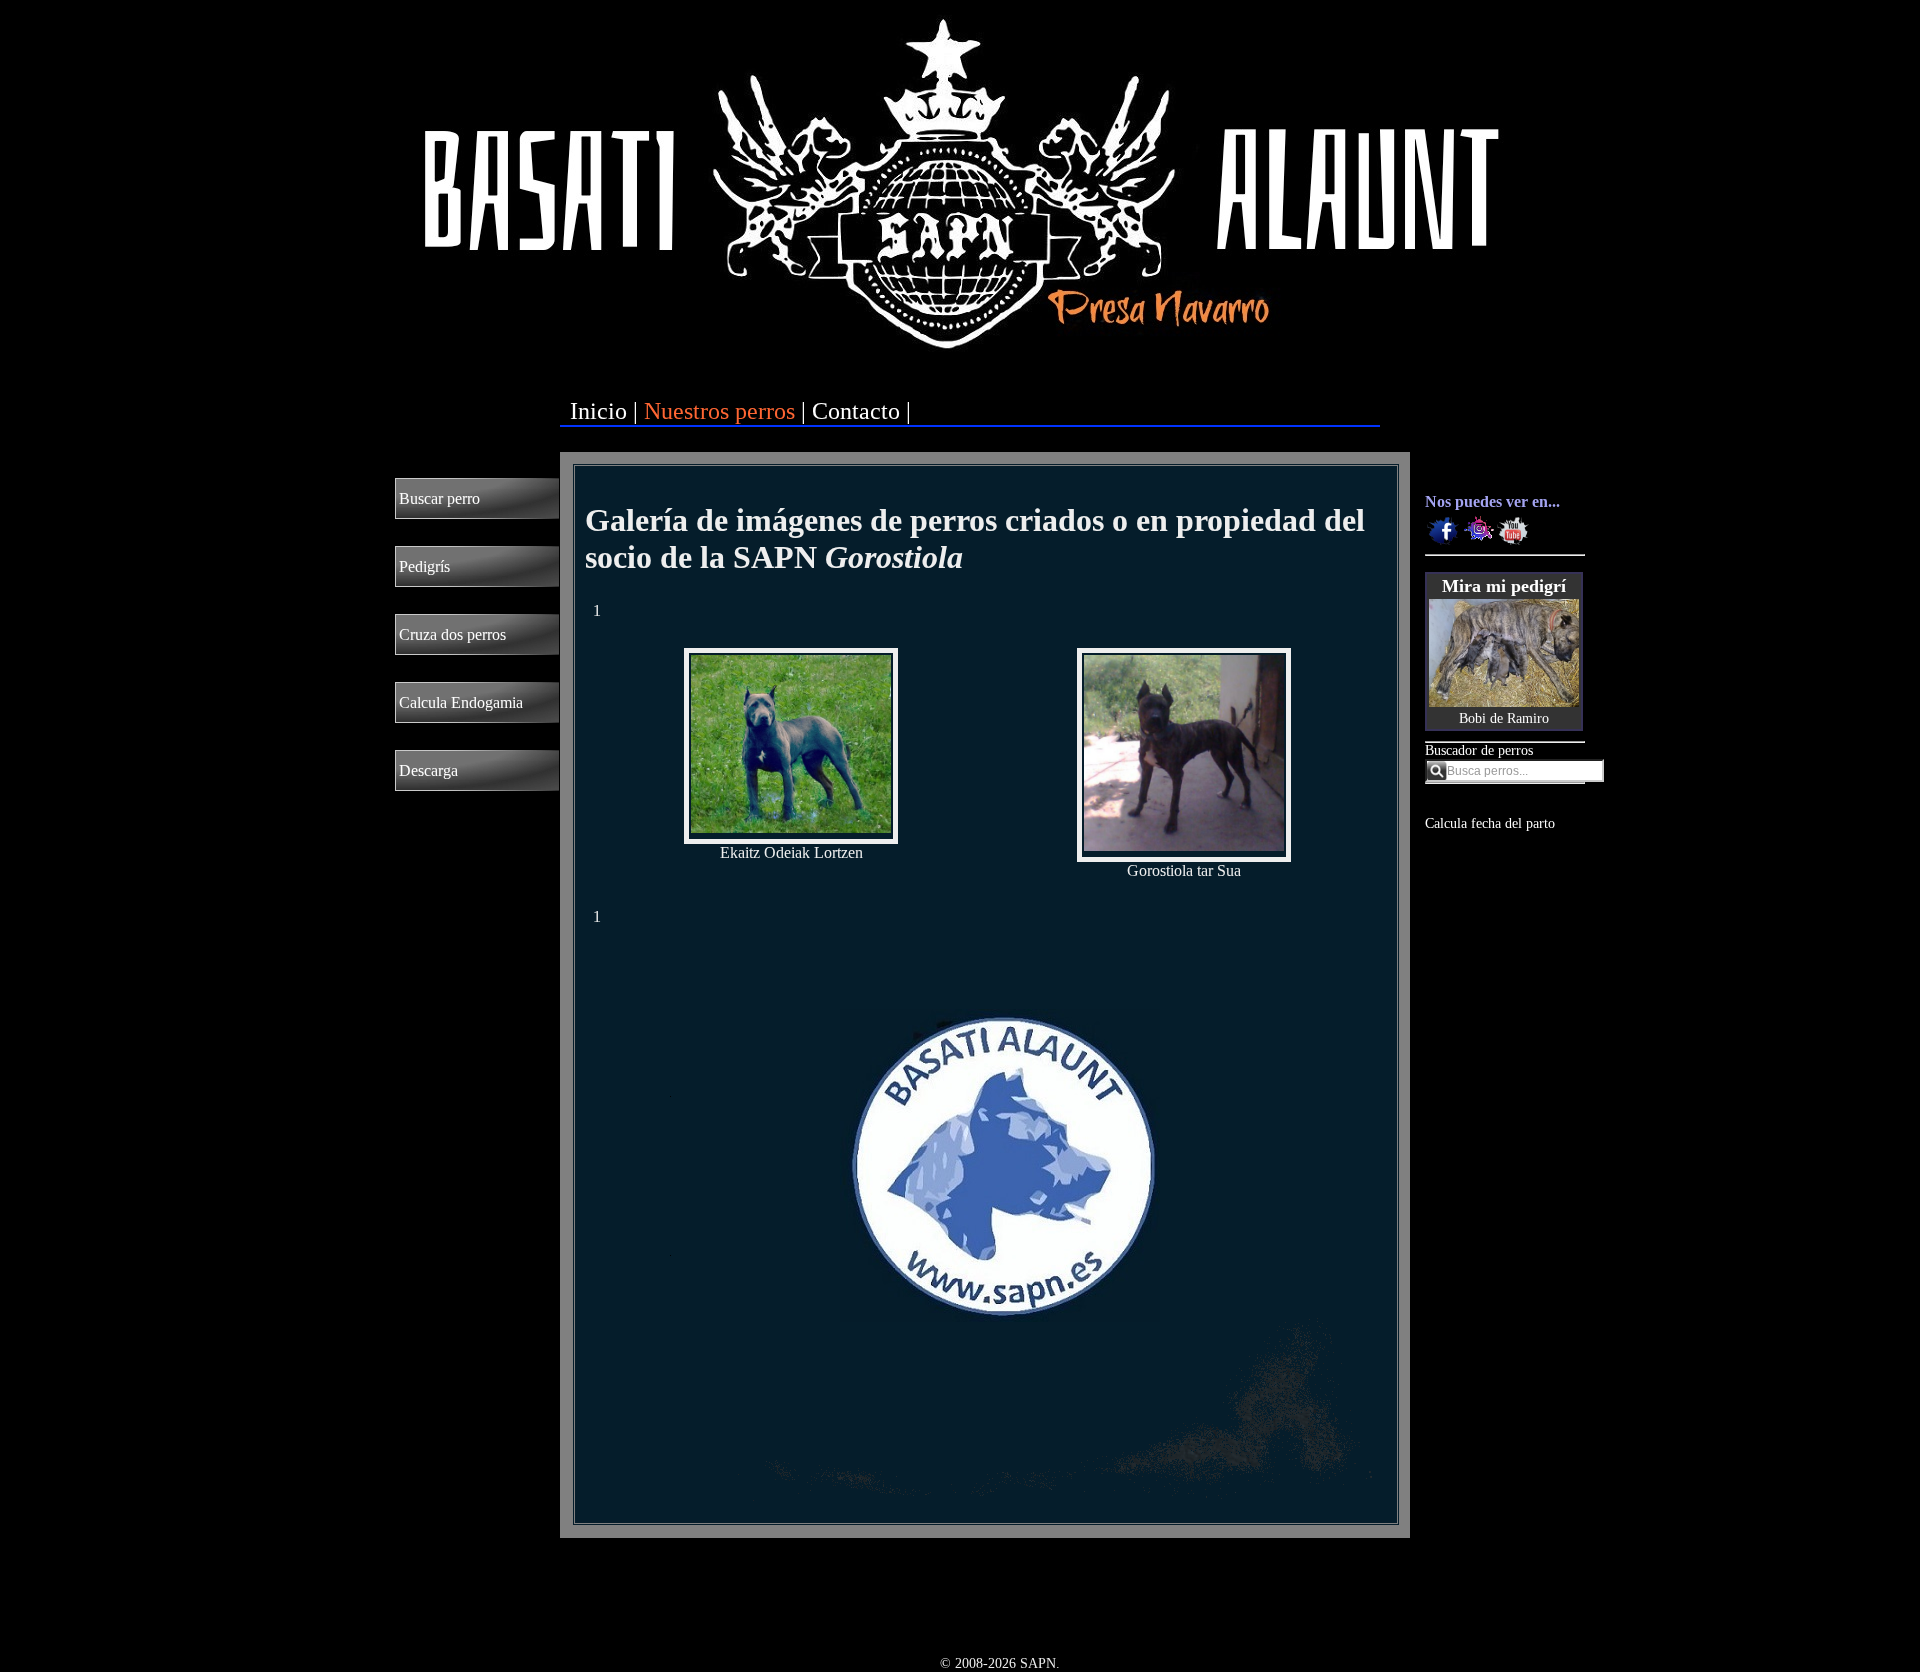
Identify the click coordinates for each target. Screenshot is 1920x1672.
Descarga (428, 770)
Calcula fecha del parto (1490, 823)
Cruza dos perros (452, 634)
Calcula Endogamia (461, 702)
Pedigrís (424, 566)
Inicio (598, 411)
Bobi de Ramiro (1504, 718)
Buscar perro (439, 498)
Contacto (856, 411)
